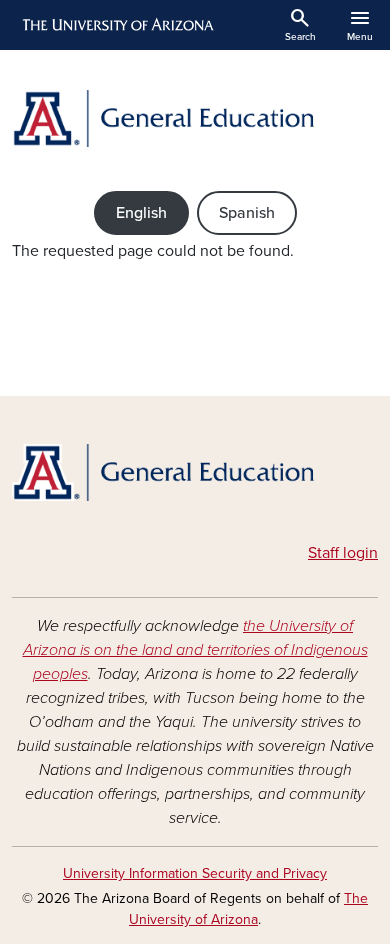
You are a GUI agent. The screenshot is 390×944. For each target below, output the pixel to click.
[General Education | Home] (195, 118)
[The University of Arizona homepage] (116, 25)
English (141, 213)
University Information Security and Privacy (195, 873)
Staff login (343, 553)
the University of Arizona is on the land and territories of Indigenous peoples (195, 650)
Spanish (247, 213)
